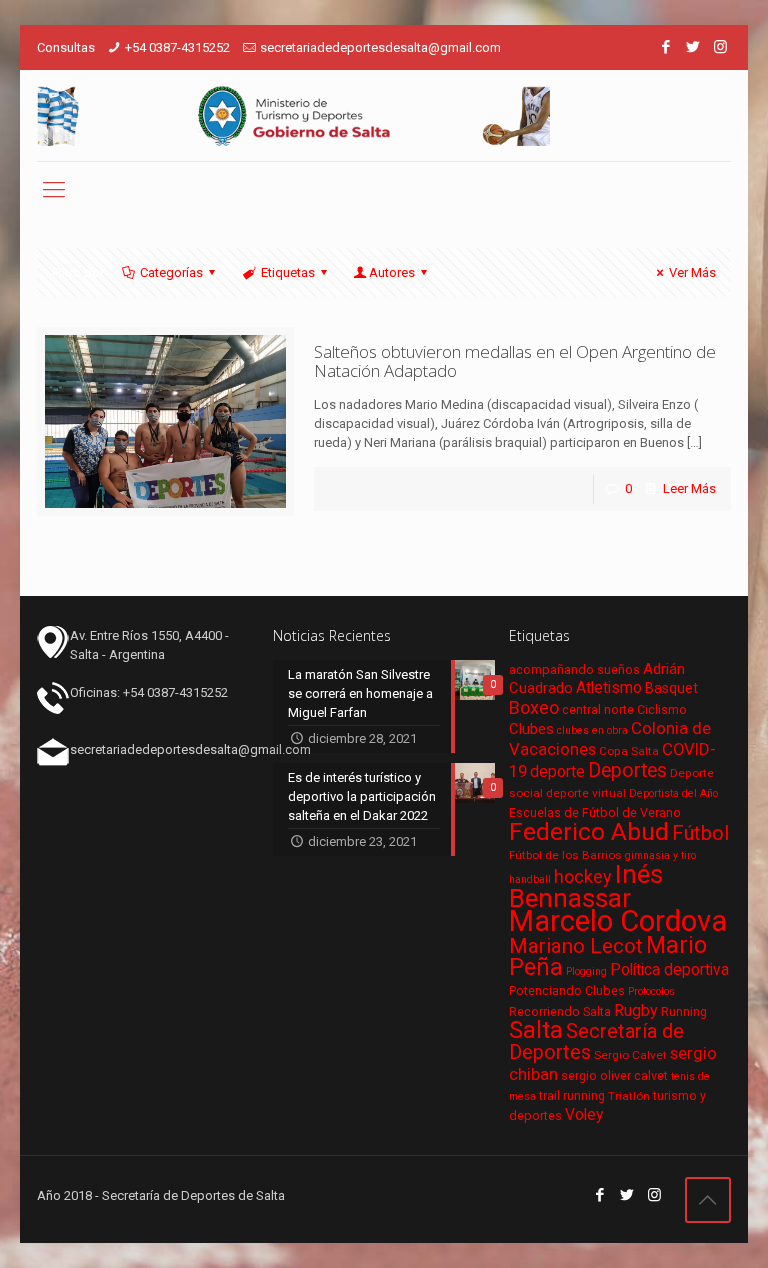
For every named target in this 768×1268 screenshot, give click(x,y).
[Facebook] (666, 47)
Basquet (671, 688)
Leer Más (689, 488)
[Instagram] (720, 47)
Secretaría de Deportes (596, 1042)
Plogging (586, 971)
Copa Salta (629, 751)
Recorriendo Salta (560, 1011)
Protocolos (651, 991)
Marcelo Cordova (618, 921)
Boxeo (534, 707)
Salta (536, 1030)
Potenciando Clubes (567, 990)
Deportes (627, 770)
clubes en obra (592, 730)
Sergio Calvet (630, 1055)
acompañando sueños (574, 669)
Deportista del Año (673, 793)
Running (684, 1011)
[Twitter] (693, 47)
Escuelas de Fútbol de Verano (595, 812)
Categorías (171, 272)
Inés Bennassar (586, 886)
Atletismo (609, 688)
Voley (584, 1115)
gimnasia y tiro (660, 855)
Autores (392, 272)
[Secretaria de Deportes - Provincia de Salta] (293, 115)
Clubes (531, 729)
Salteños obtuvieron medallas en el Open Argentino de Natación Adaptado (515, 361)
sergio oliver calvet (614, 1075)
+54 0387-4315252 (177, 47)
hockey (583, 876)
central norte (598, 709)
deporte (557, 772)
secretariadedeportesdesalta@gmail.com (380, 47)
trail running (572, 1095)
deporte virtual (586, 793)
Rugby (636, 1010)
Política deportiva (669, 970)
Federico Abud (589, 831)
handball (530, 879)
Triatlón (629, 1096)
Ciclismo (662, 709)
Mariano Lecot (576, 946)
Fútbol (700, 833)
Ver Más (692, 272)
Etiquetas (288, 272)
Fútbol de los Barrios (565, 855)
